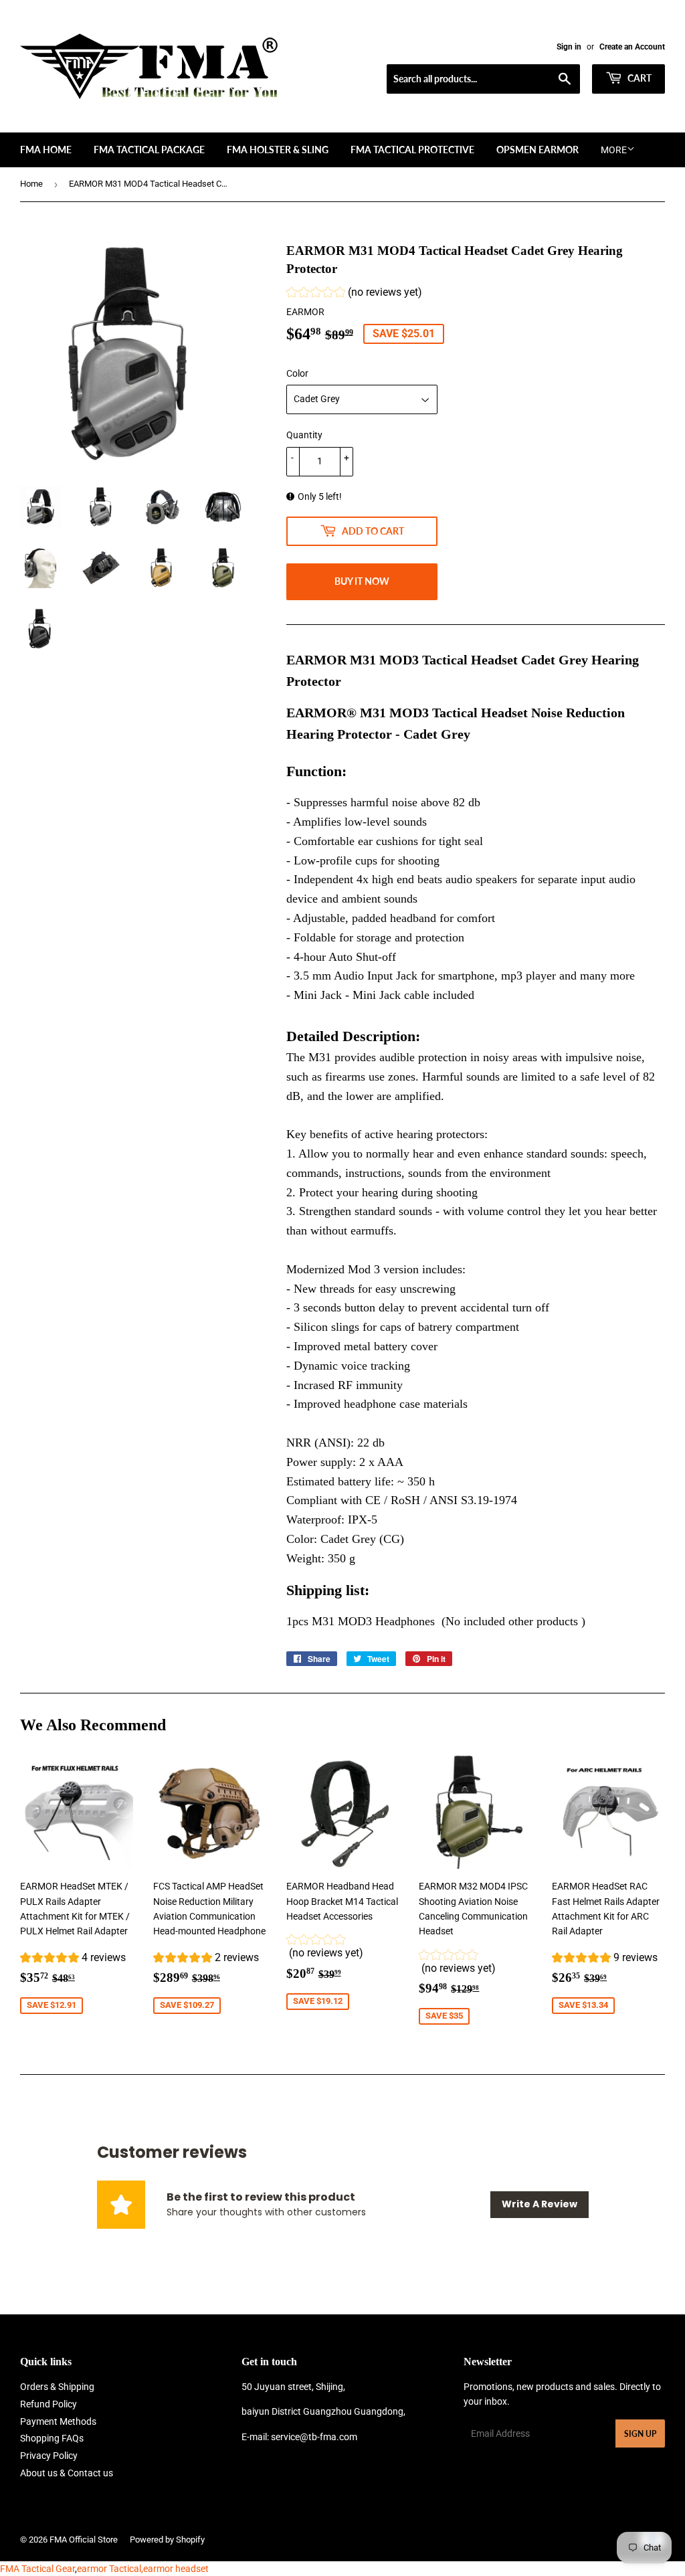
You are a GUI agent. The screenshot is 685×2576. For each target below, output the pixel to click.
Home (31, 184)
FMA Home (46, 150)
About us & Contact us (67, 2473)
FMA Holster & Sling (278, 150)
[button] (354, 294)
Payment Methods (58, 2421)
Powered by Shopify (167, 2540)
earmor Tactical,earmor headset (143, 2569)
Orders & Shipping (57, 2387)
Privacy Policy (49, 2456)
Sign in (569, 47)
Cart (639, 78)
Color (297, 373)
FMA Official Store (84, 2540)
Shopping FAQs (52, 2438)
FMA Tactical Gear (37, 2569)
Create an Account (632, 47)
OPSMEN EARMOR (537, 150)
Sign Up (640, 2434)
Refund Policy (48, 2404)
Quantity (304, 435)
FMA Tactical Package (149, 150)
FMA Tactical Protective (412, 150)
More (614, 150)
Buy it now (362, 581)
